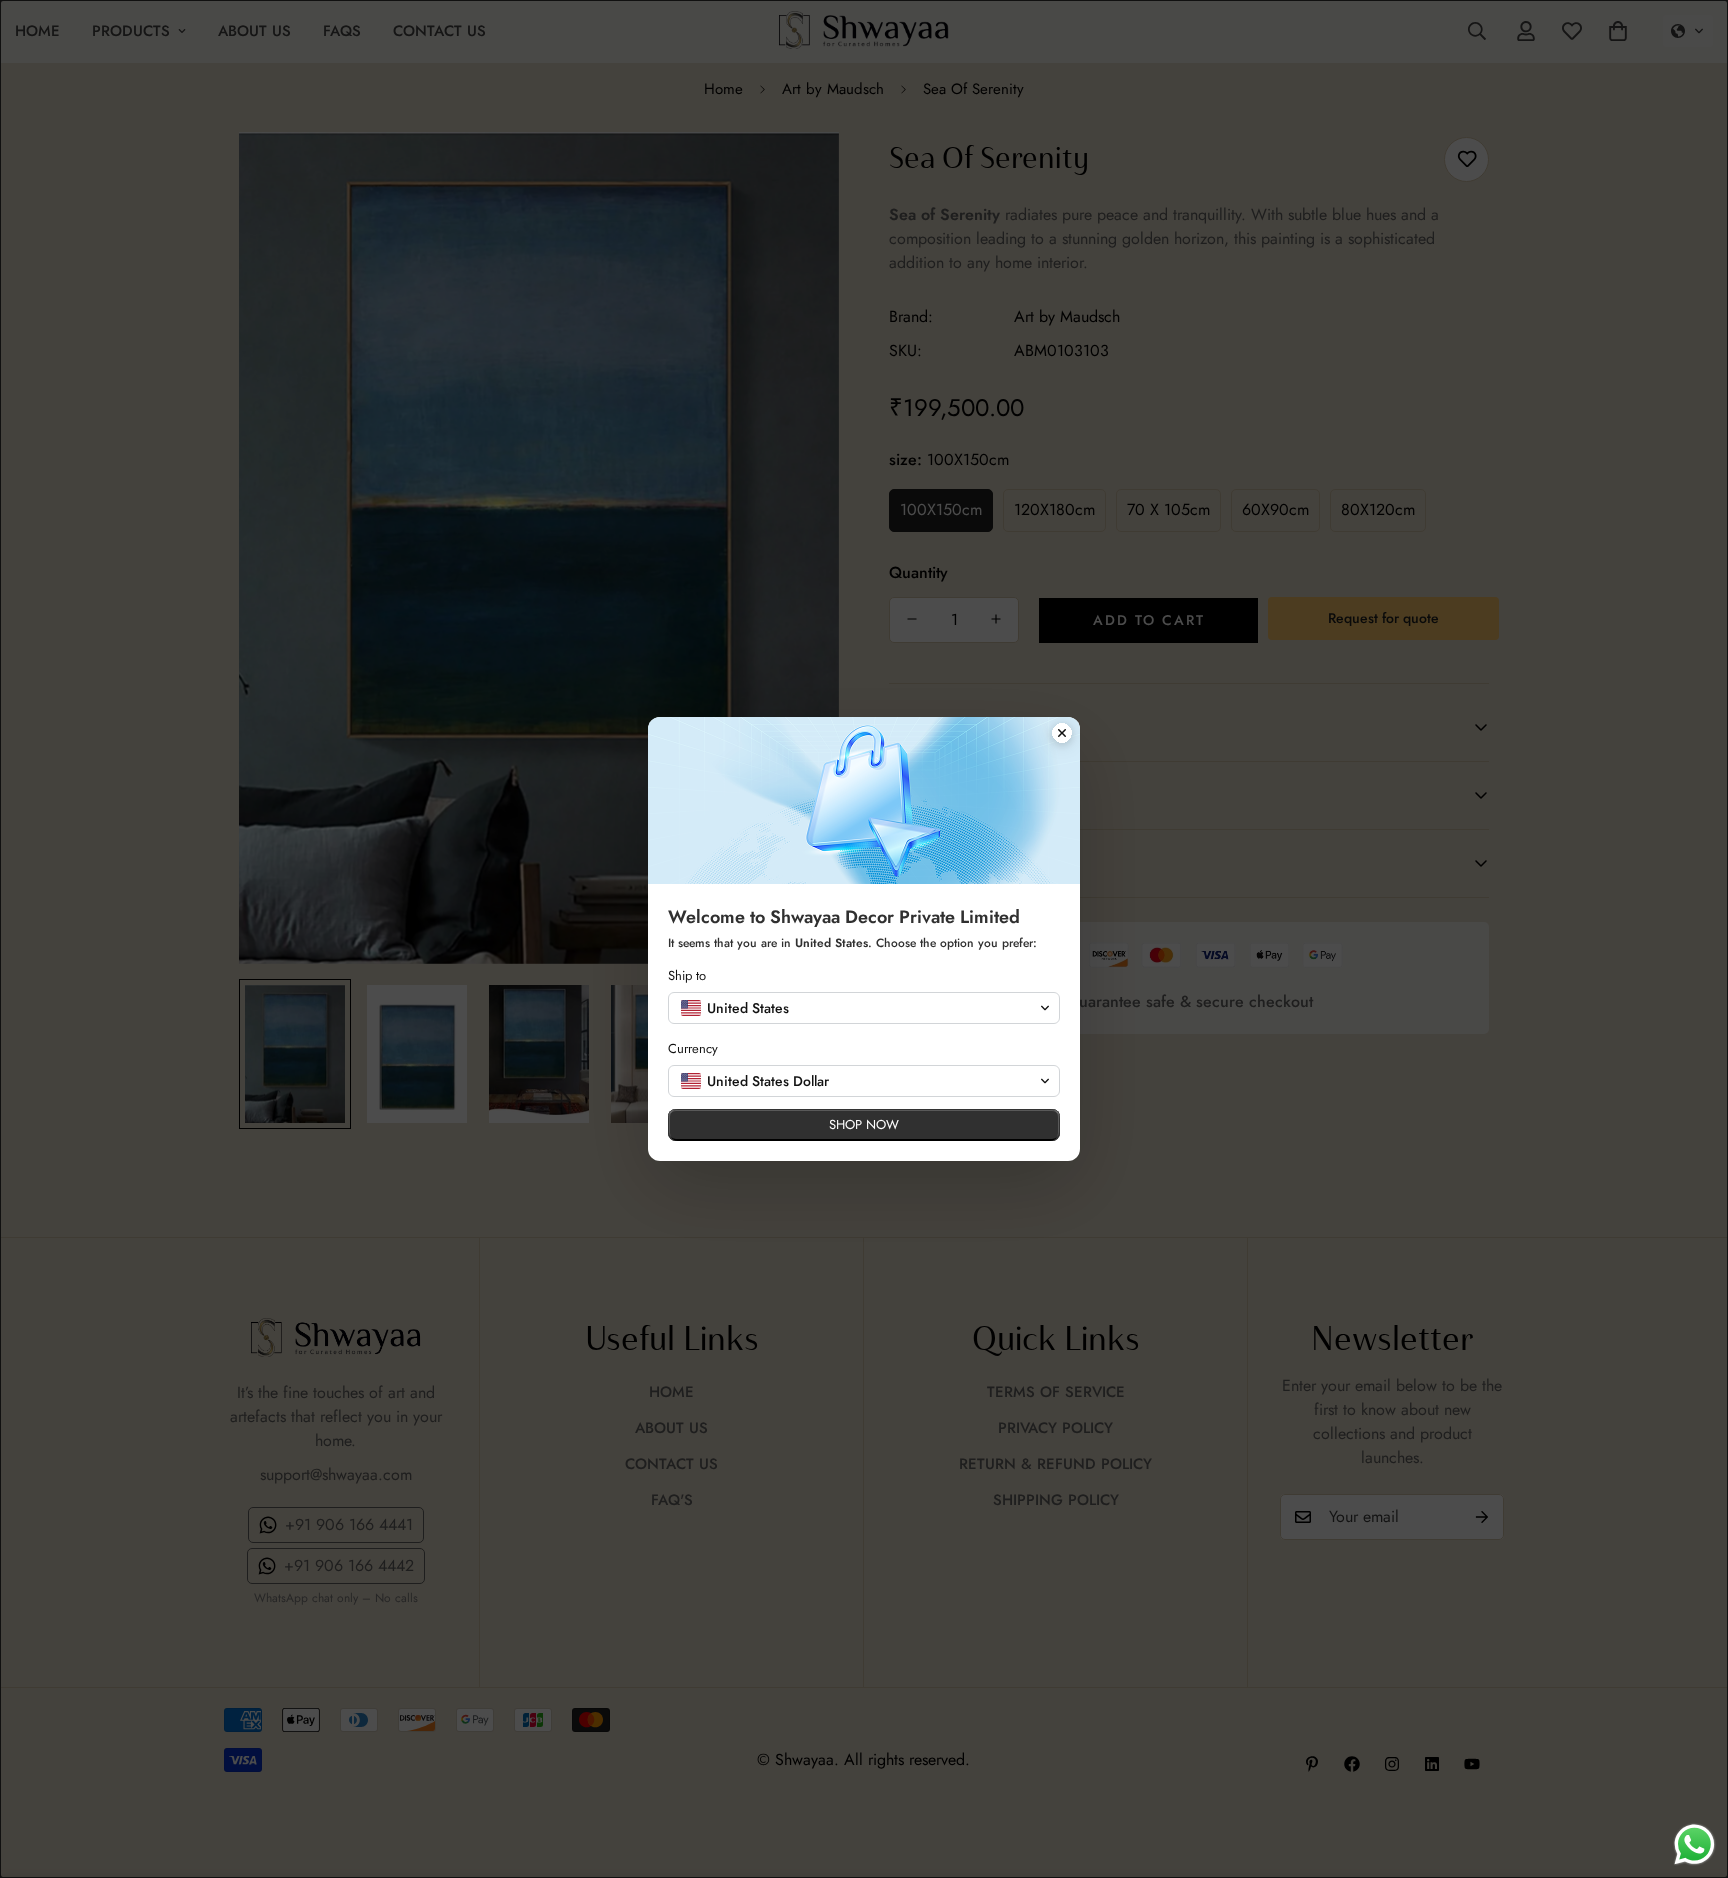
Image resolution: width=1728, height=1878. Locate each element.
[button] (864, 1008)
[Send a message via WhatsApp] (1694, 1844)
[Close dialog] (1062, 735)
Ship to (687, 975)
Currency (693, 1048)
